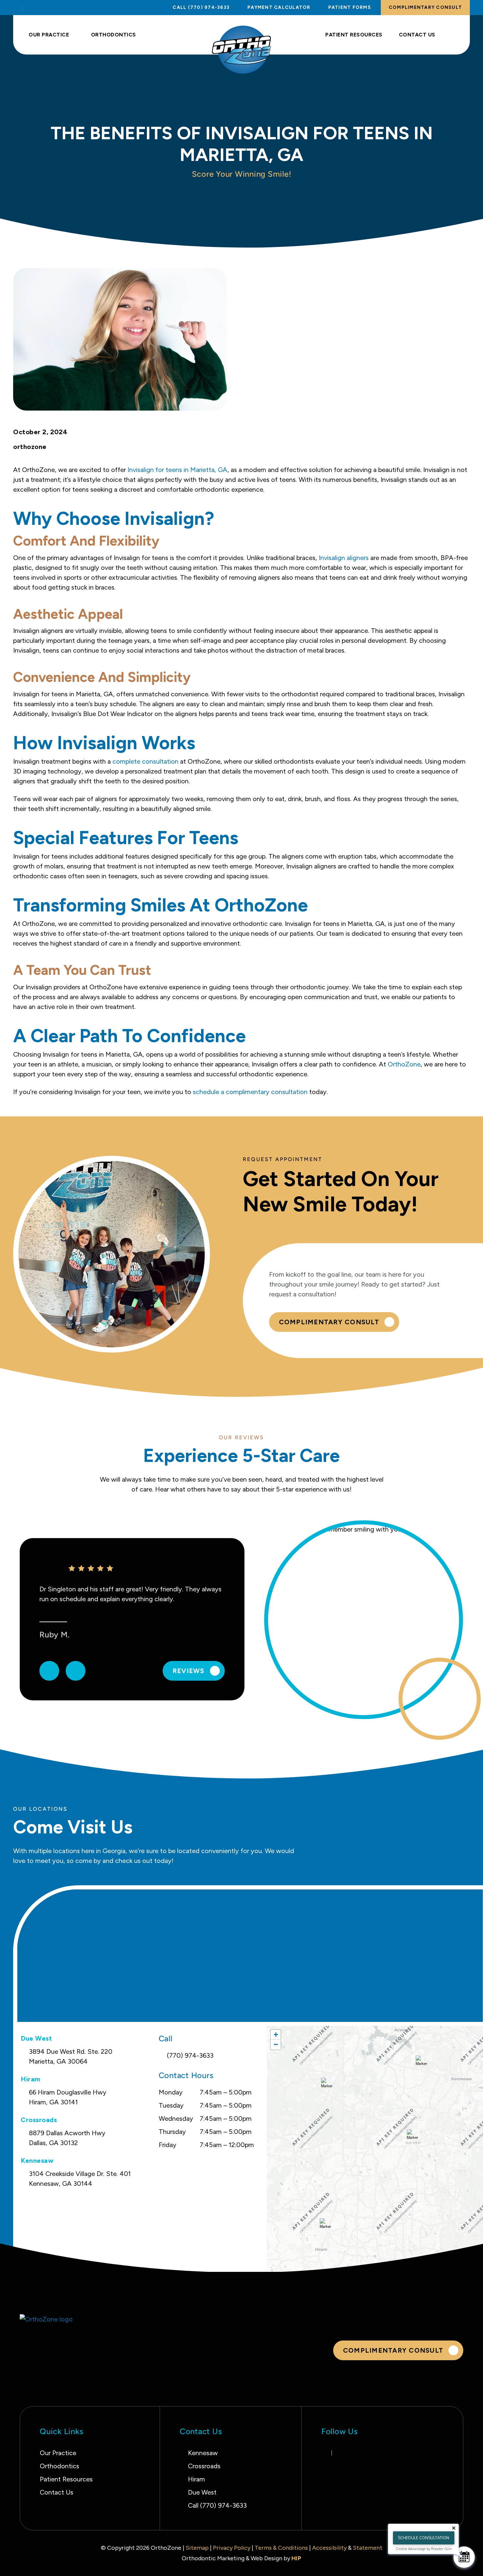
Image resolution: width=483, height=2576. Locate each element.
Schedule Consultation (424, 2538)
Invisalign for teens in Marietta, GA (177, 470)
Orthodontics (114, 35)
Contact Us (417, 35)
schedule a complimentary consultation (250, 1092)
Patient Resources (354, 35)
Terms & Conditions (281, 2548)
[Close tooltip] (454, 2528)
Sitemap (198, 2548)
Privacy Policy (232, 2548)
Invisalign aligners (344, 558)
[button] (423, 2064)
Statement (368, 2548)
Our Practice (49, 35)
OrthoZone (404, 1064)
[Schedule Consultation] (464, 2557)
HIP (297, 2558)
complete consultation (145, 761)
